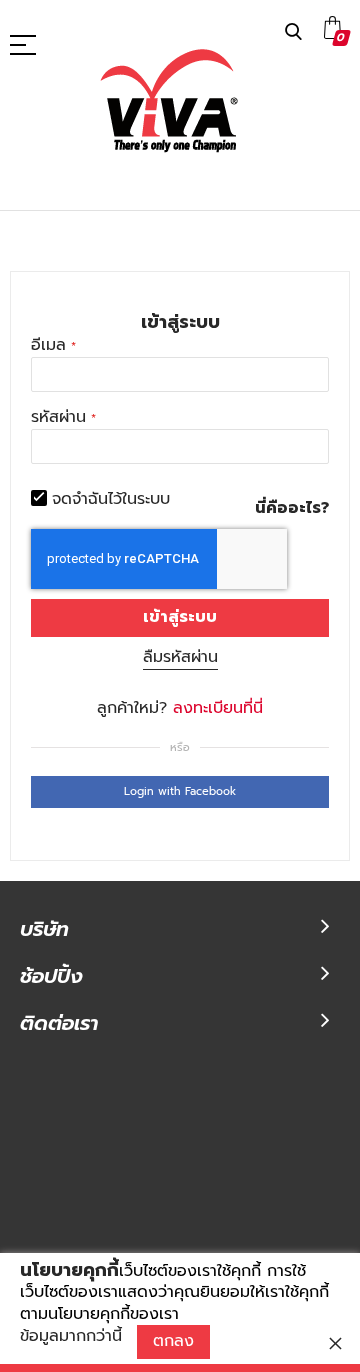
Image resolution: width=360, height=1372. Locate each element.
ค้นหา (293, 32)
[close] (335, 1343)
